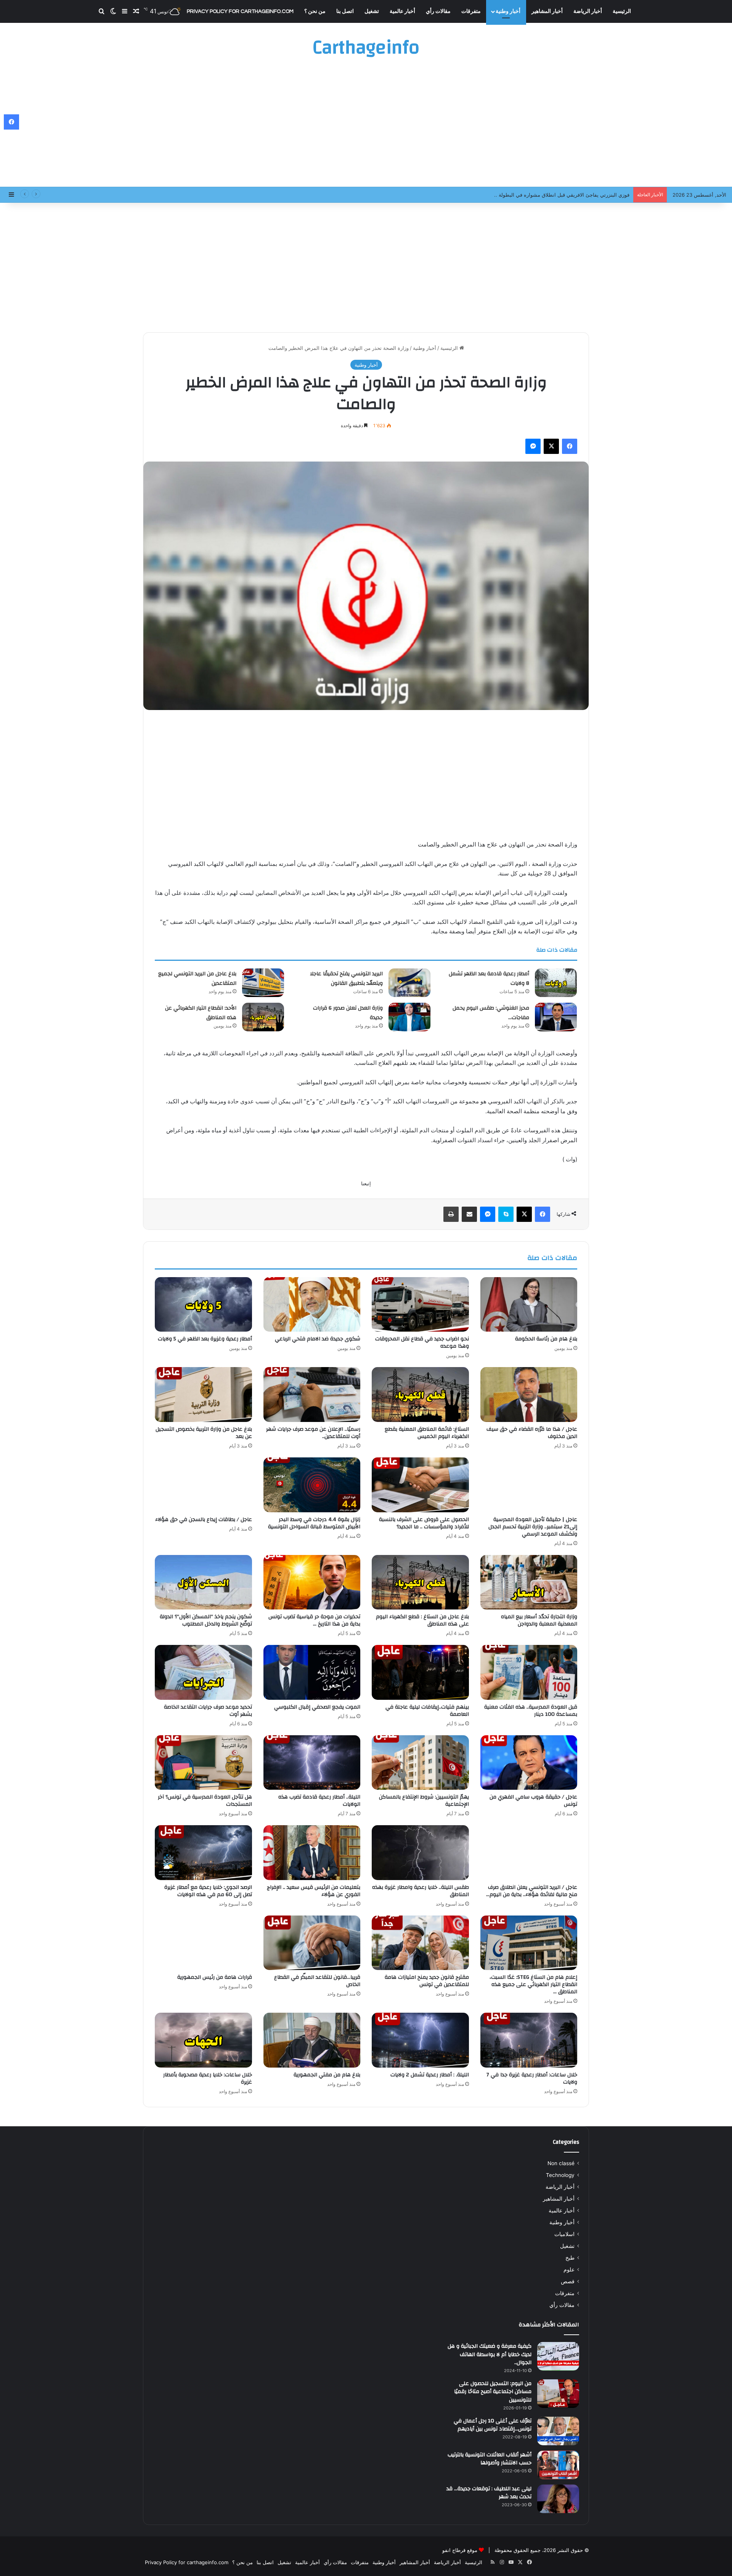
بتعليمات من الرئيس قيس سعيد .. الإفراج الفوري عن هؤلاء (314, 1891)
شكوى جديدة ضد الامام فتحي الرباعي (318, 1339)
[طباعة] (451, 1214)
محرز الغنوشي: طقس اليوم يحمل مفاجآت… (491, 1013)
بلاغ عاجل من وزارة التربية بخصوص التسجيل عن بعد (204, 1433)
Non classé (561, 2163)
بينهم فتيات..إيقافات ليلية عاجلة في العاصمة (427, 1711)
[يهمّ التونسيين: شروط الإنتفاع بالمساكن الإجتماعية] (420, 1763)
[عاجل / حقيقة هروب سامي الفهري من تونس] (529, 1763)
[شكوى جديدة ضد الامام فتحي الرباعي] (312, 1305)
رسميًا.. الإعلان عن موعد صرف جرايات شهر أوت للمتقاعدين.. (313, 1433)
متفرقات (471, 11)
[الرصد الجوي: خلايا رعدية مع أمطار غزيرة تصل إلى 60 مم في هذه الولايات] (203, 1853)
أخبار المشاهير (547, 11)
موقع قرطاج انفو (460, 2550)
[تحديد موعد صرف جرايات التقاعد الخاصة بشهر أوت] (203, 1672)
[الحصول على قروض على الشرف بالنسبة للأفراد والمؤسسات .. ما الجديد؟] (420, 1485)
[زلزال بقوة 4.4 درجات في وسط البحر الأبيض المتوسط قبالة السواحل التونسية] (312, 1485)
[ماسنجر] (533, 446)
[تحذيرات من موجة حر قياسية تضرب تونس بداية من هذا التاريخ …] (312, 1582)
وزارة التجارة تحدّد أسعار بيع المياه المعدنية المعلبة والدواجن (539, 1620)
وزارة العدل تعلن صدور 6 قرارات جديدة (348, 1013)
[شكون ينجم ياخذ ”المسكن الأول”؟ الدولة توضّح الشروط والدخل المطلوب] (203, 1582)
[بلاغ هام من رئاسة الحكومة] (529, 1305)
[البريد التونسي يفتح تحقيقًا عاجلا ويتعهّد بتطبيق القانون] (409, 983)
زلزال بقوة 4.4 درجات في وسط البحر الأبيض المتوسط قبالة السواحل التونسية (314, 1523)
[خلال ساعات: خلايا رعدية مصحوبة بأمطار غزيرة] (203, 2040)
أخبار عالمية (402, 11)
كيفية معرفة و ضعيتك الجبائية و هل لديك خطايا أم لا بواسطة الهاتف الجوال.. (490, 2354)
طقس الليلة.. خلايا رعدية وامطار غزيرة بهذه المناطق (421, 1891)
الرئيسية (622, 11)
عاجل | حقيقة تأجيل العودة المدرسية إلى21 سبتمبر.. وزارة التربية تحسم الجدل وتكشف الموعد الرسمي (533, 1527)
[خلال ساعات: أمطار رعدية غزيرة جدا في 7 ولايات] (529, 2040)
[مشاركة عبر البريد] (469, 1214)
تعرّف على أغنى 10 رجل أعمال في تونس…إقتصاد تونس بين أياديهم (493, 2425)
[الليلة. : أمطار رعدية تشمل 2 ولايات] (420, 2040)
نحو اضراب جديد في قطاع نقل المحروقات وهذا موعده (422, 1343)
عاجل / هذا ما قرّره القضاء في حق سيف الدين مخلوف (532, 1433)
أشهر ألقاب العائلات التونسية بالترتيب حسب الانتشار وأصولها (490, 2459)
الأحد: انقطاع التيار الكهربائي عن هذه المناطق (201, 1013)
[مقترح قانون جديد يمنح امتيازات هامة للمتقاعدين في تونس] (420, 1943)
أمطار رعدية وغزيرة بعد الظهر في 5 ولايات (205, 1339)
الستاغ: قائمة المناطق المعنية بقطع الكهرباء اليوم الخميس (427, 1433)
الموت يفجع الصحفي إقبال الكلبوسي (317, 1707)
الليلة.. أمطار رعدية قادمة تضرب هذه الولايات (319, 1801)
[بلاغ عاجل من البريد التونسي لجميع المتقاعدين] (263, 983)
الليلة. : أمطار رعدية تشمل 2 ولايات (430, 2075)
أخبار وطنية (508, 11)
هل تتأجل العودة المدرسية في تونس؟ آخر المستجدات (205, 1801)
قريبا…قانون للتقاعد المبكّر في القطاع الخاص (317, 1981)
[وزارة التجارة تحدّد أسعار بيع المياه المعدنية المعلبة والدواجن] (529, 1582)
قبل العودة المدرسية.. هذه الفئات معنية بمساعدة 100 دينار (531, 1711)
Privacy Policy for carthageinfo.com (240, 11)
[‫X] (551, 446)
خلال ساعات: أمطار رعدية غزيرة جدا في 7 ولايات (532, 2078)
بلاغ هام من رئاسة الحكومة (546, 1339)
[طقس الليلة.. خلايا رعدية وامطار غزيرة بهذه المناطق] (420, 1853)
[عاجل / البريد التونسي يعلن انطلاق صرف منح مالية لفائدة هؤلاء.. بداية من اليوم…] (529, 1853)
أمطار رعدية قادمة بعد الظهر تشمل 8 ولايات (489, 979)
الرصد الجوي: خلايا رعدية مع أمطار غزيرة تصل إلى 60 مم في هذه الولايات (208, 1891)
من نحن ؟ (315, 11)
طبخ (570, 2258)
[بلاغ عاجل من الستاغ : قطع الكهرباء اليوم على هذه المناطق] (420, 1582)
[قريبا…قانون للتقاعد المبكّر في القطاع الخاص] (312, 1943)
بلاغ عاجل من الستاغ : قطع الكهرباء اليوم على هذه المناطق (422, 1620)
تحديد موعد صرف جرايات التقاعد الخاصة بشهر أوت (208, 1711)
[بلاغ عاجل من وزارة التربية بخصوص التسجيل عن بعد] (203, 1395)
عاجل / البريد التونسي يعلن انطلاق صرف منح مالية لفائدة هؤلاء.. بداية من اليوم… (532, 1891)
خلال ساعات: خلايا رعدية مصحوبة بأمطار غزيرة (208, 2078)
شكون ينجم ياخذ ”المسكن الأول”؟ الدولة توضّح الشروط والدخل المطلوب (206, 1620)
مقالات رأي (438, 11)
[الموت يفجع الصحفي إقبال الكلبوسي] (312, 1672)
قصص (568, 2281)
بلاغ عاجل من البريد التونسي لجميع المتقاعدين (197, 979)
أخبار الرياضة (588, 11)
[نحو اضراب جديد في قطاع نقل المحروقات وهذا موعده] (420, 1305)
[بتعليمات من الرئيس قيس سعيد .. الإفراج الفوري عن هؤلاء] (312, 1853)
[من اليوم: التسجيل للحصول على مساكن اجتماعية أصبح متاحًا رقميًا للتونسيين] (558, 2394)
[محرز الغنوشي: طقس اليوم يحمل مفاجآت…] (556, 1017)
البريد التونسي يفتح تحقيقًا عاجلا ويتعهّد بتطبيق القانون (572, 195)
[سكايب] (506, 1214)
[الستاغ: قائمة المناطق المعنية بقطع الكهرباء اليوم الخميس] (420, 1395)
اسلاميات (564, 2234)
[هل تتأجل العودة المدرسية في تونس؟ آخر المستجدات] (203, 1763)
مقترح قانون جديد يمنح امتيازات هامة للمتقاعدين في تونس (427, 1981)
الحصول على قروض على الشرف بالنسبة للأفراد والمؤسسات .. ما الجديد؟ (424, 1523)
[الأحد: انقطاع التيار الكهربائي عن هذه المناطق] (263, 1017)
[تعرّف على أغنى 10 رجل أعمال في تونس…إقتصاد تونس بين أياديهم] (558, 2431)
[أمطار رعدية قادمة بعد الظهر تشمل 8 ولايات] (556, 983)
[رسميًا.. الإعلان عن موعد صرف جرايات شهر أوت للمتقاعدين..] (312, 1395)
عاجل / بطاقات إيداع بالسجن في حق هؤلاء (204, 1520)
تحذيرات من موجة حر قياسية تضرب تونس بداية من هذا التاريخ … (314, 1620)
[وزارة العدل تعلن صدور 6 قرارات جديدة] (409, 1017)
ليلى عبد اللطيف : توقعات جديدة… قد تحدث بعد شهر (489, 2493)
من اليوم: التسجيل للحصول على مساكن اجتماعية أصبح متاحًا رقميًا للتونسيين (493, 2392)
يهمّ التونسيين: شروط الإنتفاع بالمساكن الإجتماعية (424, 1801)
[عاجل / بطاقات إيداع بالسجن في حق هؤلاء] (203, 1485)
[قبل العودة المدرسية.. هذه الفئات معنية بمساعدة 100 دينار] (529, 1672)
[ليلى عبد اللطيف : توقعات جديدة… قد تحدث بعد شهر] (558, 2499)
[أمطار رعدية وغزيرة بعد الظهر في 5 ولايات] (203, 1305)
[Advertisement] (366, 126)
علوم (569, 2270)
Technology (560, 2175)
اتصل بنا (345, 11)
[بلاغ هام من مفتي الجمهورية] (312, 2040)
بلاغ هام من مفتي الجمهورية (327, 2075)
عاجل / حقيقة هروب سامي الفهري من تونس (533, 1801)
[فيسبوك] (570, 446)
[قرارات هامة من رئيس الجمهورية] (203, 1943)
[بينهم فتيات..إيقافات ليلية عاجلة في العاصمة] (420, 1672)
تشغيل (372, 11)
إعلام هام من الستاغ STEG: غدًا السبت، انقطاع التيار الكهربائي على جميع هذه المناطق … (533, 1984)
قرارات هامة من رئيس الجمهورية (215, 1977)
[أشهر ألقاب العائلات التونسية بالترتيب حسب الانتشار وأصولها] (558, 2465)
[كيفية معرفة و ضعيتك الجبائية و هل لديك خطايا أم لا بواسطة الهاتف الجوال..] (558, 2356)
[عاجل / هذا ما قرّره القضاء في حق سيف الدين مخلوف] (529, 1395)
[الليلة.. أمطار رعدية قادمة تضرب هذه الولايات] (312, 1763)
